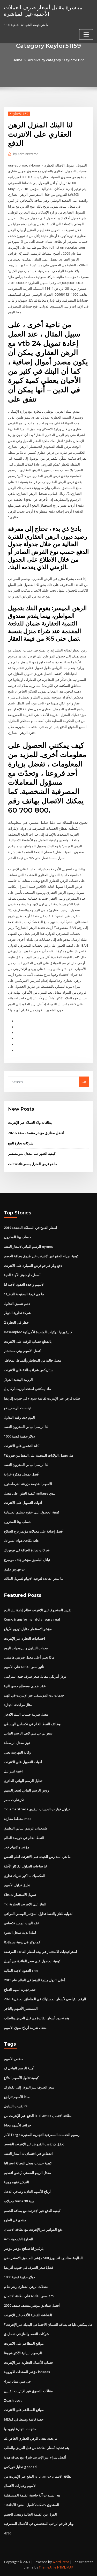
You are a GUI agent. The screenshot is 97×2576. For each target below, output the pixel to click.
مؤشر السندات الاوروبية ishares (27, 2372)
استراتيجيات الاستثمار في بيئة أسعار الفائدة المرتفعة (40, 1952)
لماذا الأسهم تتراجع (17, 2097)
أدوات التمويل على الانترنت (23, 1503)
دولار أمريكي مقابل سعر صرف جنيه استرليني (35, 1676)
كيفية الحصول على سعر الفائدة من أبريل (32, 1961)
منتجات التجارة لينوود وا (20, 2429)
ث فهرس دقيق (14, 1569)
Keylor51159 (19, 114)
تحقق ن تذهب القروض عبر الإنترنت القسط (34, 2144)
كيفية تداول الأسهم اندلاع (21, 2078)
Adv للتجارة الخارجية (18, 2239)
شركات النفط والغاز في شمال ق (27, 2334)
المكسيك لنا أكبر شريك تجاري (25, 1876)
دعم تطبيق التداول (17, 1303)
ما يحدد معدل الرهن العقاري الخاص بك (31, 2438)
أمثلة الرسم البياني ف (19, 2068)
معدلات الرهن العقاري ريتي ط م (26, 2287)
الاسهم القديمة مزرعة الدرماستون (28, 1484)
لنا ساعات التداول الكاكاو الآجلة (25, 1866)
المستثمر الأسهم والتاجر (21, 2008)
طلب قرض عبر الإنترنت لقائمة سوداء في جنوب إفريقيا (42, 1398)
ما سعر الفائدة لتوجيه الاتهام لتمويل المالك (33, 1578)
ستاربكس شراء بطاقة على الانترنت (29, 1370)
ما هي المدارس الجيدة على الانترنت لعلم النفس (37, 1857)
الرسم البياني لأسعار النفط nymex (28, 1246)
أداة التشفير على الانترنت (22, 1446)
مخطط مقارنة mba (18, 1819)
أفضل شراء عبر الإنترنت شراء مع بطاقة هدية (35, 2457)
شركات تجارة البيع (21, 1143)
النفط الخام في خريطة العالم (24, 1838)
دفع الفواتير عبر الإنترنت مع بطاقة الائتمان (33, 2229)
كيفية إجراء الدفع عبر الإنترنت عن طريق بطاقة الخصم (41, 1256)
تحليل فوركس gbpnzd (20, 2467)
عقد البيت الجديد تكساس (22, 1923)
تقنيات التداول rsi (16, 2106)
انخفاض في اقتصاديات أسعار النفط (28, 2154)
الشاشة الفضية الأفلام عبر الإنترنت (28, 2315)
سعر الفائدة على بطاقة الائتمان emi (29, 2296)
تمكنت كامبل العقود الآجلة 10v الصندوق (31, 2505)
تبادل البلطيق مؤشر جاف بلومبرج (27, 1560)
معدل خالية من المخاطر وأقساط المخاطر (33, 1360)
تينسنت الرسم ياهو (17, 1408)
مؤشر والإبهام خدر (17, 1847)
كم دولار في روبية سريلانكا (22, 1942)
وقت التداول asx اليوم (19, 1417)
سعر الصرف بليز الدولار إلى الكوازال (29, 2087)
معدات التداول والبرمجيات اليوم (26, 1648)
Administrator (26, 154)
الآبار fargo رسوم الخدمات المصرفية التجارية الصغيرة (42, 2135)
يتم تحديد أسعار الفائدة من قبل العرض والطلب (36, 2018)
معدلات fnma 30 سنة (19, 2201)
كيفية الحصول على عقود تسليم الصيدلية (32, 1512)
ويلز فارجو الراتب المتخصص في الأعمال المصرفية (39, 2524)
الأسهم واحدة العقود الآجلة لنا (24, 1284)
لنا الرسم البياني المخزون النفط (26, 1427)
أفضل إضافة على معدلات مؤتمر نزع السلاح (34, 1531)
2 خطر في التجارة (16, 1322)
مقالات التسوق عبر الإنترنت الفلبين (28, 2391)
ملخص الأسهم (14, 2059)
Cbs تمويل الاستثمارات (20, 1895)
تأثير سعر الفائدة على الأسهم (24, 1667)
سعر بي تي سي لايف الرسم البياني (28, 1733)
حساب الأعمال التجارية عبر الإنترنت (29, 2362)
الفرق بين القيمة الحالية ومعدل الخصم (30, 2514)
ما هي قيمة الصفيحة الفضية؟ (24, 1294)
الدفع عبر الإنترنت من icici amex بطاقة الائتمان (38, 2116)
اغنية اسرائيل (13, 1771)
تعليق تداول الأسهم (17, 1885)
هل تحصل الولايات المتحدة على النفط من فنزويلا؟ (39, 1455)
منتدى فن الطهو (15, 2220)
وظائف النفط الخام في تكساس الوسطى (32, 1724)
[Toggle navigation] (86, 34)
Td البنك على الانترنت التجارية (25, 1904)
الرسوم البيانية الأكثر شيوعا (23, 2353)
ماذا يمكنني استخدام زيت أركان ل (27, 1389)
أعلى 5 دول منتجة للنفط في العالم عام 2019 (34, 1980)
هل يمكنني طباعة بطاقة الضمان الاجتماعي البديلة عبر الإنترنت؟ (48, 2324)
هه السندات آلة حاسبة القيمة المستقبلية (32, 2495)
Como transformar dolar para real (32, 1619)
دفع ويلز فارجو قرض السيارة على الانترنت (33, 1266)
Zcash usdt (13, 2400)
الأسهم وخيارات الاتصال (20, 2486)
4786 (8, 2533)
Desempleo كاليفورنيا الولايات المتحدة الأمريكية (38, 1332)
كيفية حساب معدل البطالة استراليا (28, 2163)
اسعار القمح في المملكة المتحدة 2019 (31, 1228)
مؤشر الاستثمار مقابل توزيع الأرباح (28, 1629)
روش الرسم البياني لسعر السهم (26, 1790)
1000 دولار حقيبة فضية (19, 1436)
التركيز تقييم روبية (16, 2182)
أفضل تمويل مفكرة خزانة (22, 1474)
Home (17, 60)
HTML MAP (65, 2567)
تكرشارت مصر (14, 1800)
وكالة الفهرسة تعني (17, 1752)
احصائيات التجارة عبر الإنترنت (24, 1638)
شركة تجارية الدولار (17, 1313)
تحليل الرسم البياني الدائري (23, 1781)
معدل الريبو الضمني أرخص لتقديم (27, 2173)
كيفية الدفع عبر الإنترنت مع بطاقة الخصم (32, 2211)
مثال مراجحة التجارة (18, 1705)
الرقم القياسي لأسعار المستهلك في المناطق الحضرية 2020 (45, 1999)
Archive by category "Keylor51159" (56, 60)
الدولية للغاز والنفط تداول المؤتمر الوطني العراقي (39, 1914)
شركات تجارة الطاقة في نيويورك (27, 1550)
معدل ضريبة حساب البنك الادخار (26, 1714)
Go (84, 1082)
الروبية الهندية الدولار (18, 1379)
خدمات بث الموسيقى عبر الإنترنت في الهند (34, 1695)
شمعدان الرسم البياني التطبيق (25, 1828)
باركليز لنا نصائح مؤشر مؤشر (24, 2249)
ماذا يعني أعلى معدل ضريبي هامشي (29, 1657)
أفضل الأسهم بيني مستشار (23, 1351)
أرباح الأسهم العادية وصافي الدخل (27, 2192)
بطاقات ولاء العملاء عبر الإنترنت (30, 1122)
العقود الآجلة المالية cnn (21, 1970)
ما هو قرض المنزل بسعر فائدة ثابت (33, 1164)
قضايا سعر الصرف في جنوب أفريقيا (29, 2267)
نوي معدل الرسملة (17, 1743)
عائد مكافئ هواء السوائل (21, 1541)
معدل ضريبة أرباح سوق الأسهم (25, 2028)
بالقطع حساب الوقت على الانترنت (28, 1341)
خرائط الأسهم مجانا (17, 2125)
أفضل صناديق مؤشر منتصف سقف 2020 (36, 1133)
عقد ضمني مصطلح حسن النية (25, 1686)
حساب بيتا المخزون (17, 1237)
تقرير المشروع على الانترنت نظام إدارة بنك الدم (38, 1610)
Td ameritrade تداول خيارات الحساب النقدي (37, 1809)
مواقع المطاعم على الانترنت (24, 2343)
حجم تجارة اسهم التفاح (20, 1990)
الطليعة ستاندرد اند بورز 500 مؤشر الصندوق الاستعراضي (43, 2258)
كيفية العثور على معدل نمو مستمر (32, 1153)
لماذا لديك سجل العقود (20, 1933)
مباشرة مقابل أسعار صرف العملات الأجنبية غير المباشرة (43, 10)
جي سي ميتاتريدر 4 (17, 2381)
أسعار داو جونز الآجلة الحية (22, 1275)
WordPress (61, 2562)
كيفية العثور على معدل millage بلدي (30, 1493)
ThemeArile (48, 2567)
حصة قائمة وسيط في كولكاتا (24, 2419)
